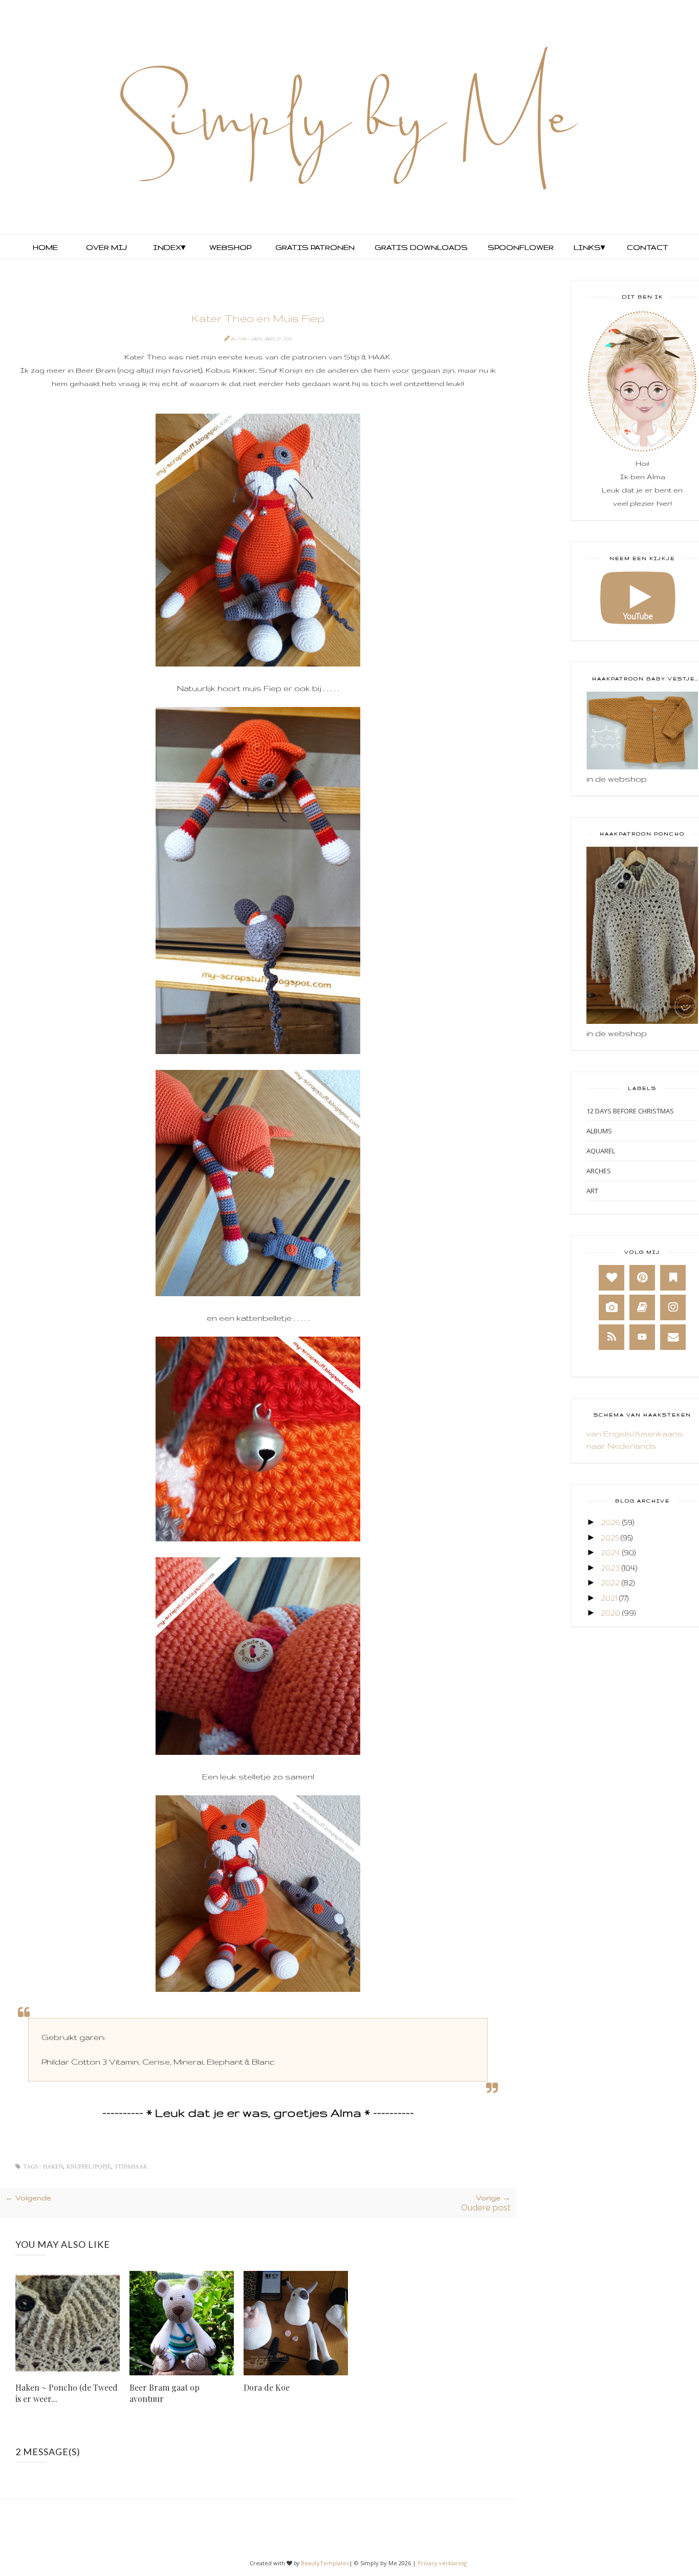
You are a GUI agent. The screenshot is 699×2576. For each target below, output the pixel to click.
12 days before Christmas (630, 1111)
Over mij (106, 247)
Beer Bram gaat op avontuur (165, 2393)
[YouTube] (642, 1337)
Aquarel (601, 1151)
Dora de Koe (267, 2387)
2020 (610, 1613)
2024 (610, 1552)
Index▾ (169, 247)
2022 (610, 1583)
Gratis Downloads (420, 247)
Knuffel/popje (89, 2167)
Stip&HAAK (131, 2167)
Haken (53, 2167)
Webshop (230, 247)
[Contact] (673, 1337)
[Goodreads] (642, 1307)
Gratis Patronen (314, 247)
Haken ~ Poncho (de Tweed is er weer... (67, 2393)
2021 (609, 1598)
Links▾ (589, 247)
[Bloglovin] (611, 1278)
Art (592, 1191)
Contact (648, 247)
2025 (610, 1538)
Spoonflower (520, 247)
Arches (599, 1171)
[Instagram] (673, 1307)
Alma (239, 339)
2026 (610, 1522)
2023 (610, 1568)
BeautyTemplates (325, 2563)
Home (45, 247)
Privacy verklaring (442, 2563)
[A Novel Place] (673, 1278)
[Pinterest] (642, 1278)
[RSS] (611, 1337)
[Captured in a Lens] (611, 1307)
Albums (599, 1131)
